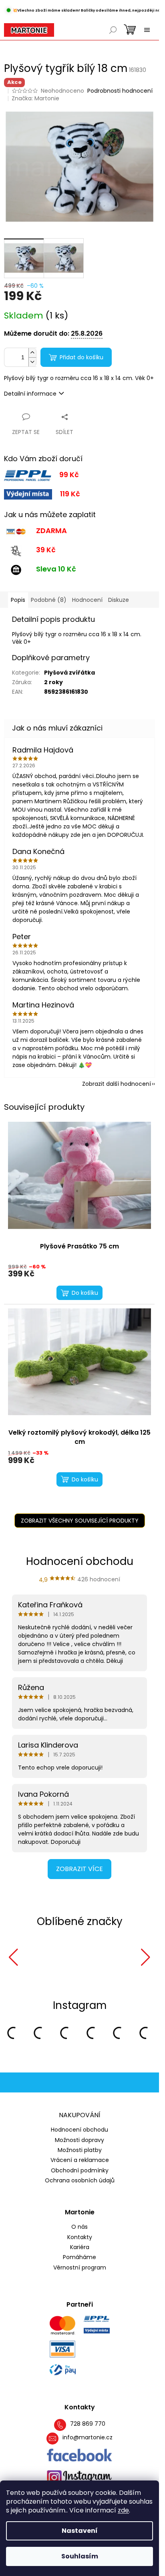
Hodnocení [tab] (87, 600)
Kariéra (80, 2247)
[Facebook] (79, 2455)
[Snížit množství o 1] (32, 362)
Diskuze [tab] (119, 600)
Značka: (35, 98)
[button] (13, 1957)
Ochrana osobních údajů (80, 2180)
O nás (79, 2227)
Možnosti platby (80, 2150)
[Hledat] (113, 30)
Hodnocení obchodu (79, 2130)
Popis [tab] (18, 600)
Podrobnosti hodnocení (120, 91)
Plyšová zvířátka (69, 673)
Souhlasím (80, 2556)
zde (123, 2510)
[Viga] (100, 1957)
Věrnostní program (80, 2268)
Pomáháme (79, 2257)
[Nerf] (41, 1957)
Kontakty (80, 2237)
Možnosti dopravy (79, 2140)
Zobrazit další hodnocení (117, 1084)
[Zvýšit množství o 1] (32, 353)
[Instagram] (79, 2477)
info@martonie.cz (88, 2438)
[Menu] (147, 30)
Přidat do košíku (81, 357)
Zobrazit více (79, 1869)
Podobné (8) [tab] (49, 600)
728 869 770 (88, 2424)
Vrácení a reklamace (80, 2160)
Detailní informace (30, 394)
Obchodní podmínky (80, 2170)
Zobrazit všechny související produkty (80, 1521)
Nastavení (80, 2531)
